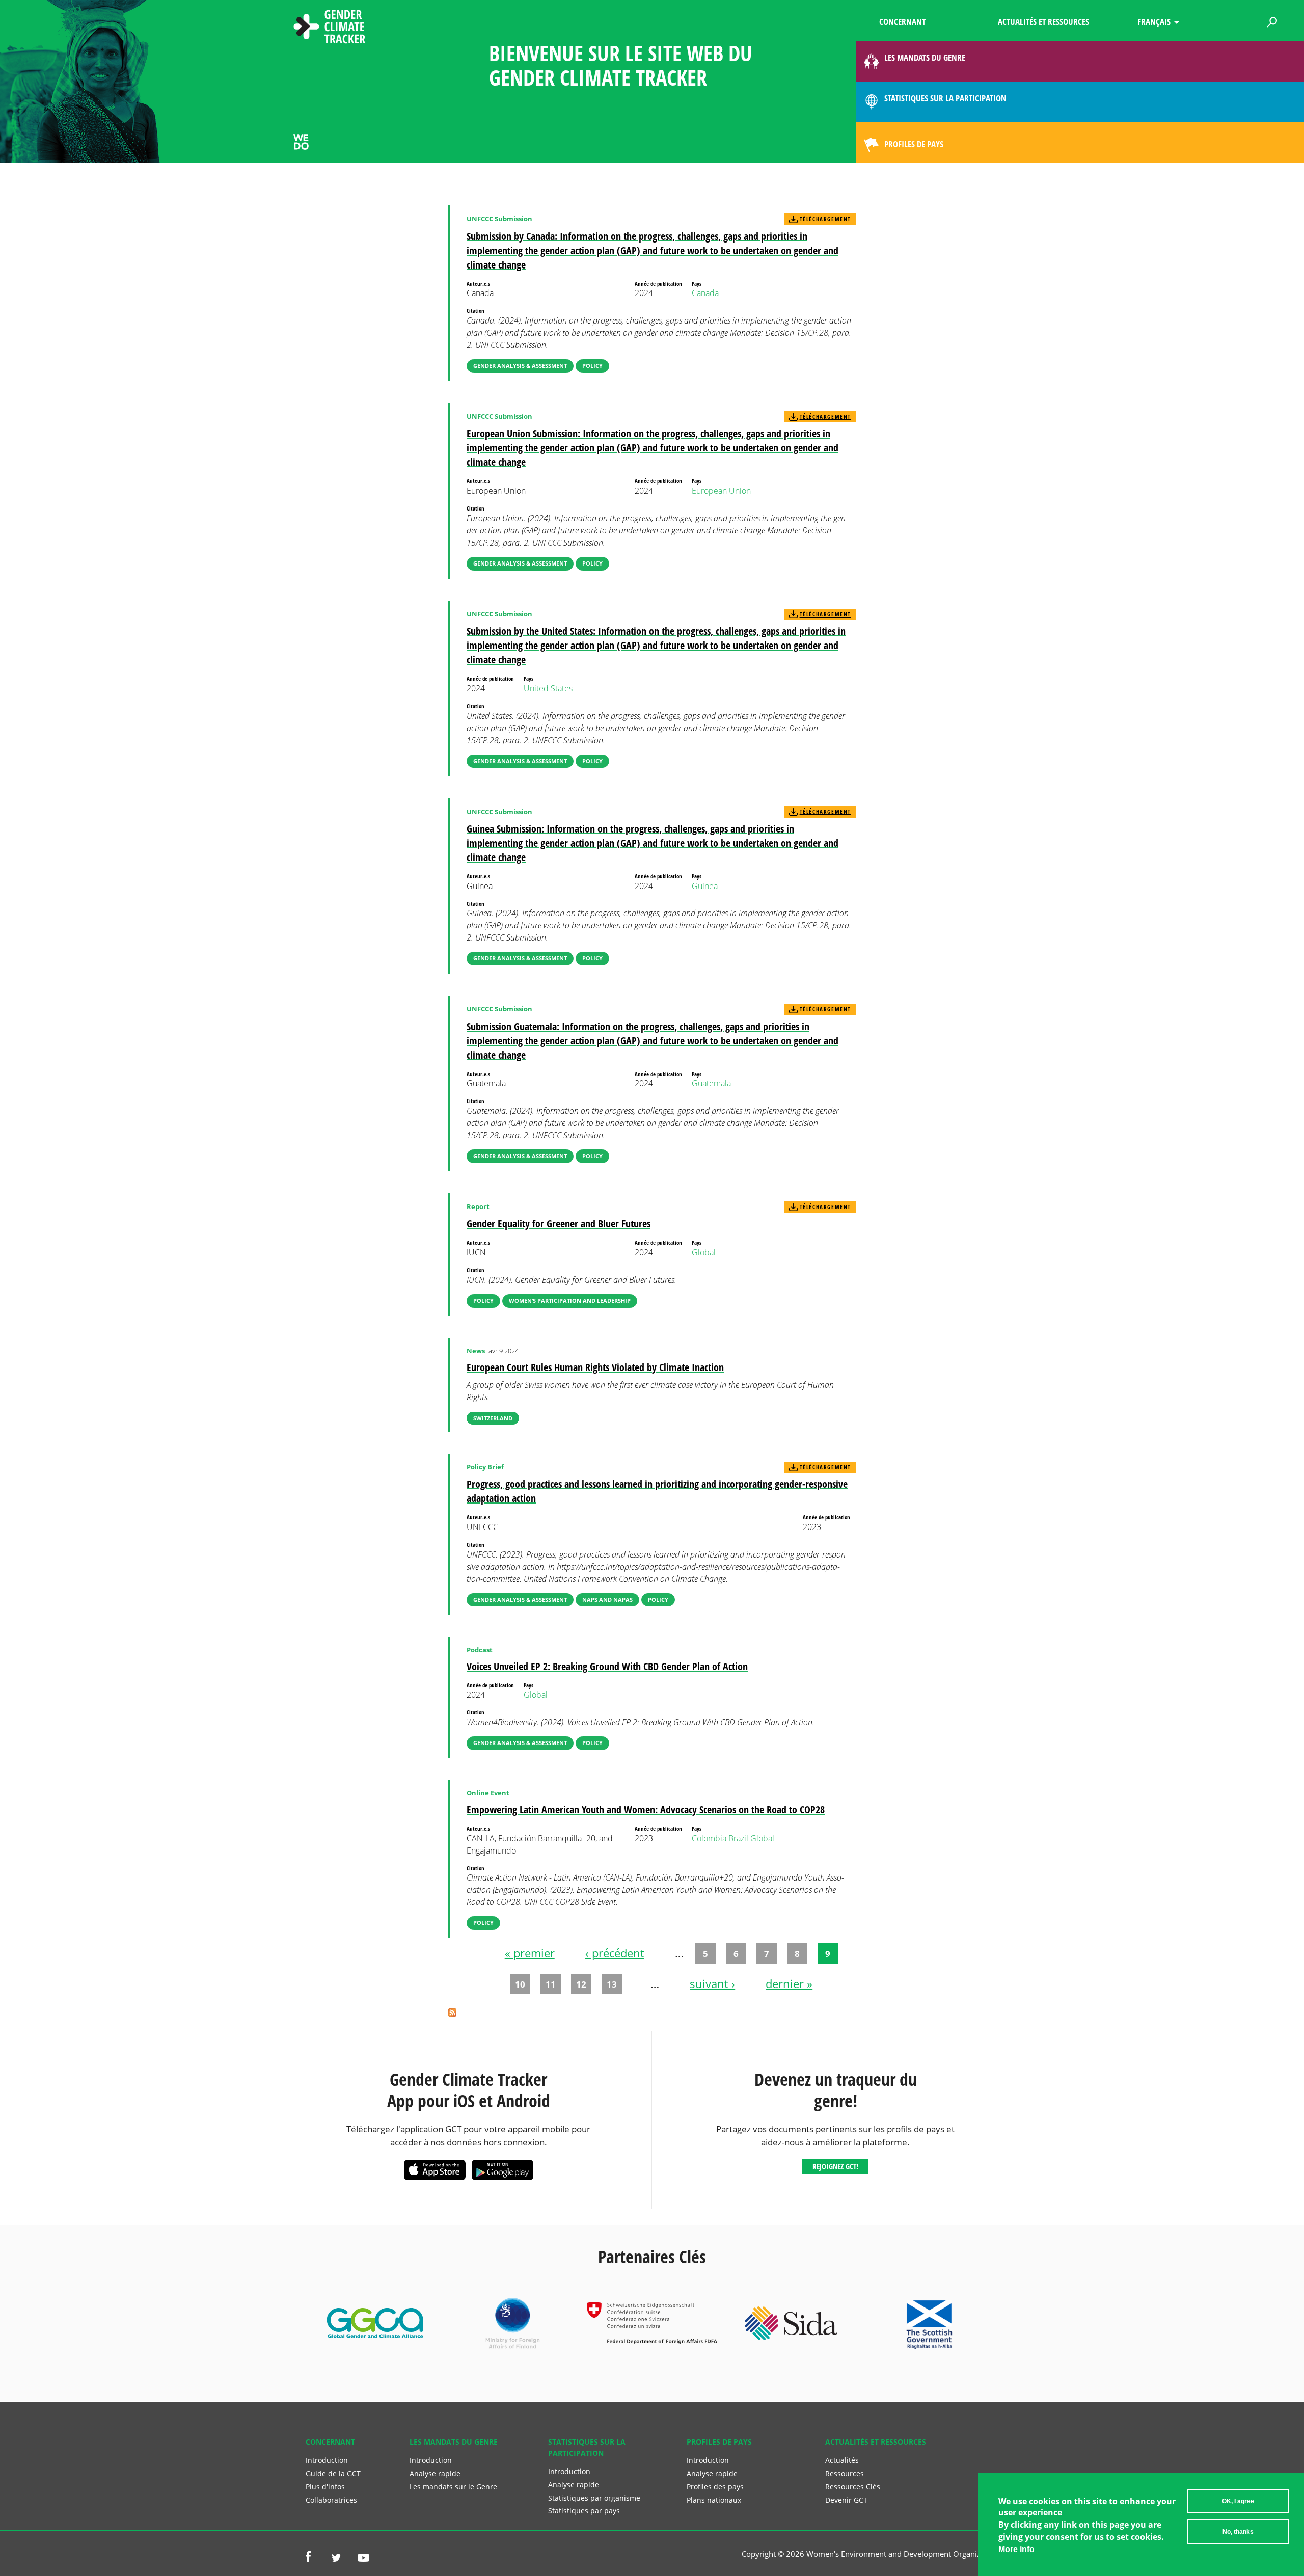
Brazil (738, 1838)
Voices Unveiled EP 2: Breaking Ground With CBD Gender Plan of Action (607, 1666)
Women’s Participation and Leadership (570, 1300)
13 (612, 1984)
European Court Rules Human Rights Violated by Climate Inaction (595, 1367)
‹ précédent (615, 1953)
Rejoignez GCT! (835, 2166)
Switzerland (493, 1418)
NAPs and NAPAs (607, 1600)
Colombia (709, 1838)
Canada (705, 293)
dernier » (789, 1983)
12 (581, 1984)
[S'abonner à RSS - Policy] (452, 2014)
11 (551, 1984)
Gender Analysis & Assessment (520, 366)
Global (704, 1252)
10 (520, 1984)
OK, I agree (1238, 2501)
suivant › (712, 1983)
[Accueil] (330, 28)
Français (1154, 22)
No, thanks (1238, 2532)
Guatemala (711, 1083)
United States (548, 688)
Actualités (842, 2460)
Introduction (327, 2460)
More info (1016, 2549)
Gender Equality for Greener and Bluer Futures (559, 1224)
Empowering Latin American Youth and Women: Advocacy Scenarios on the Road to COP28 (646, 1809)
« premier (530, 1953)
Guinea (705, 886)
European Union (721, 491)
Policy (592, 366)
